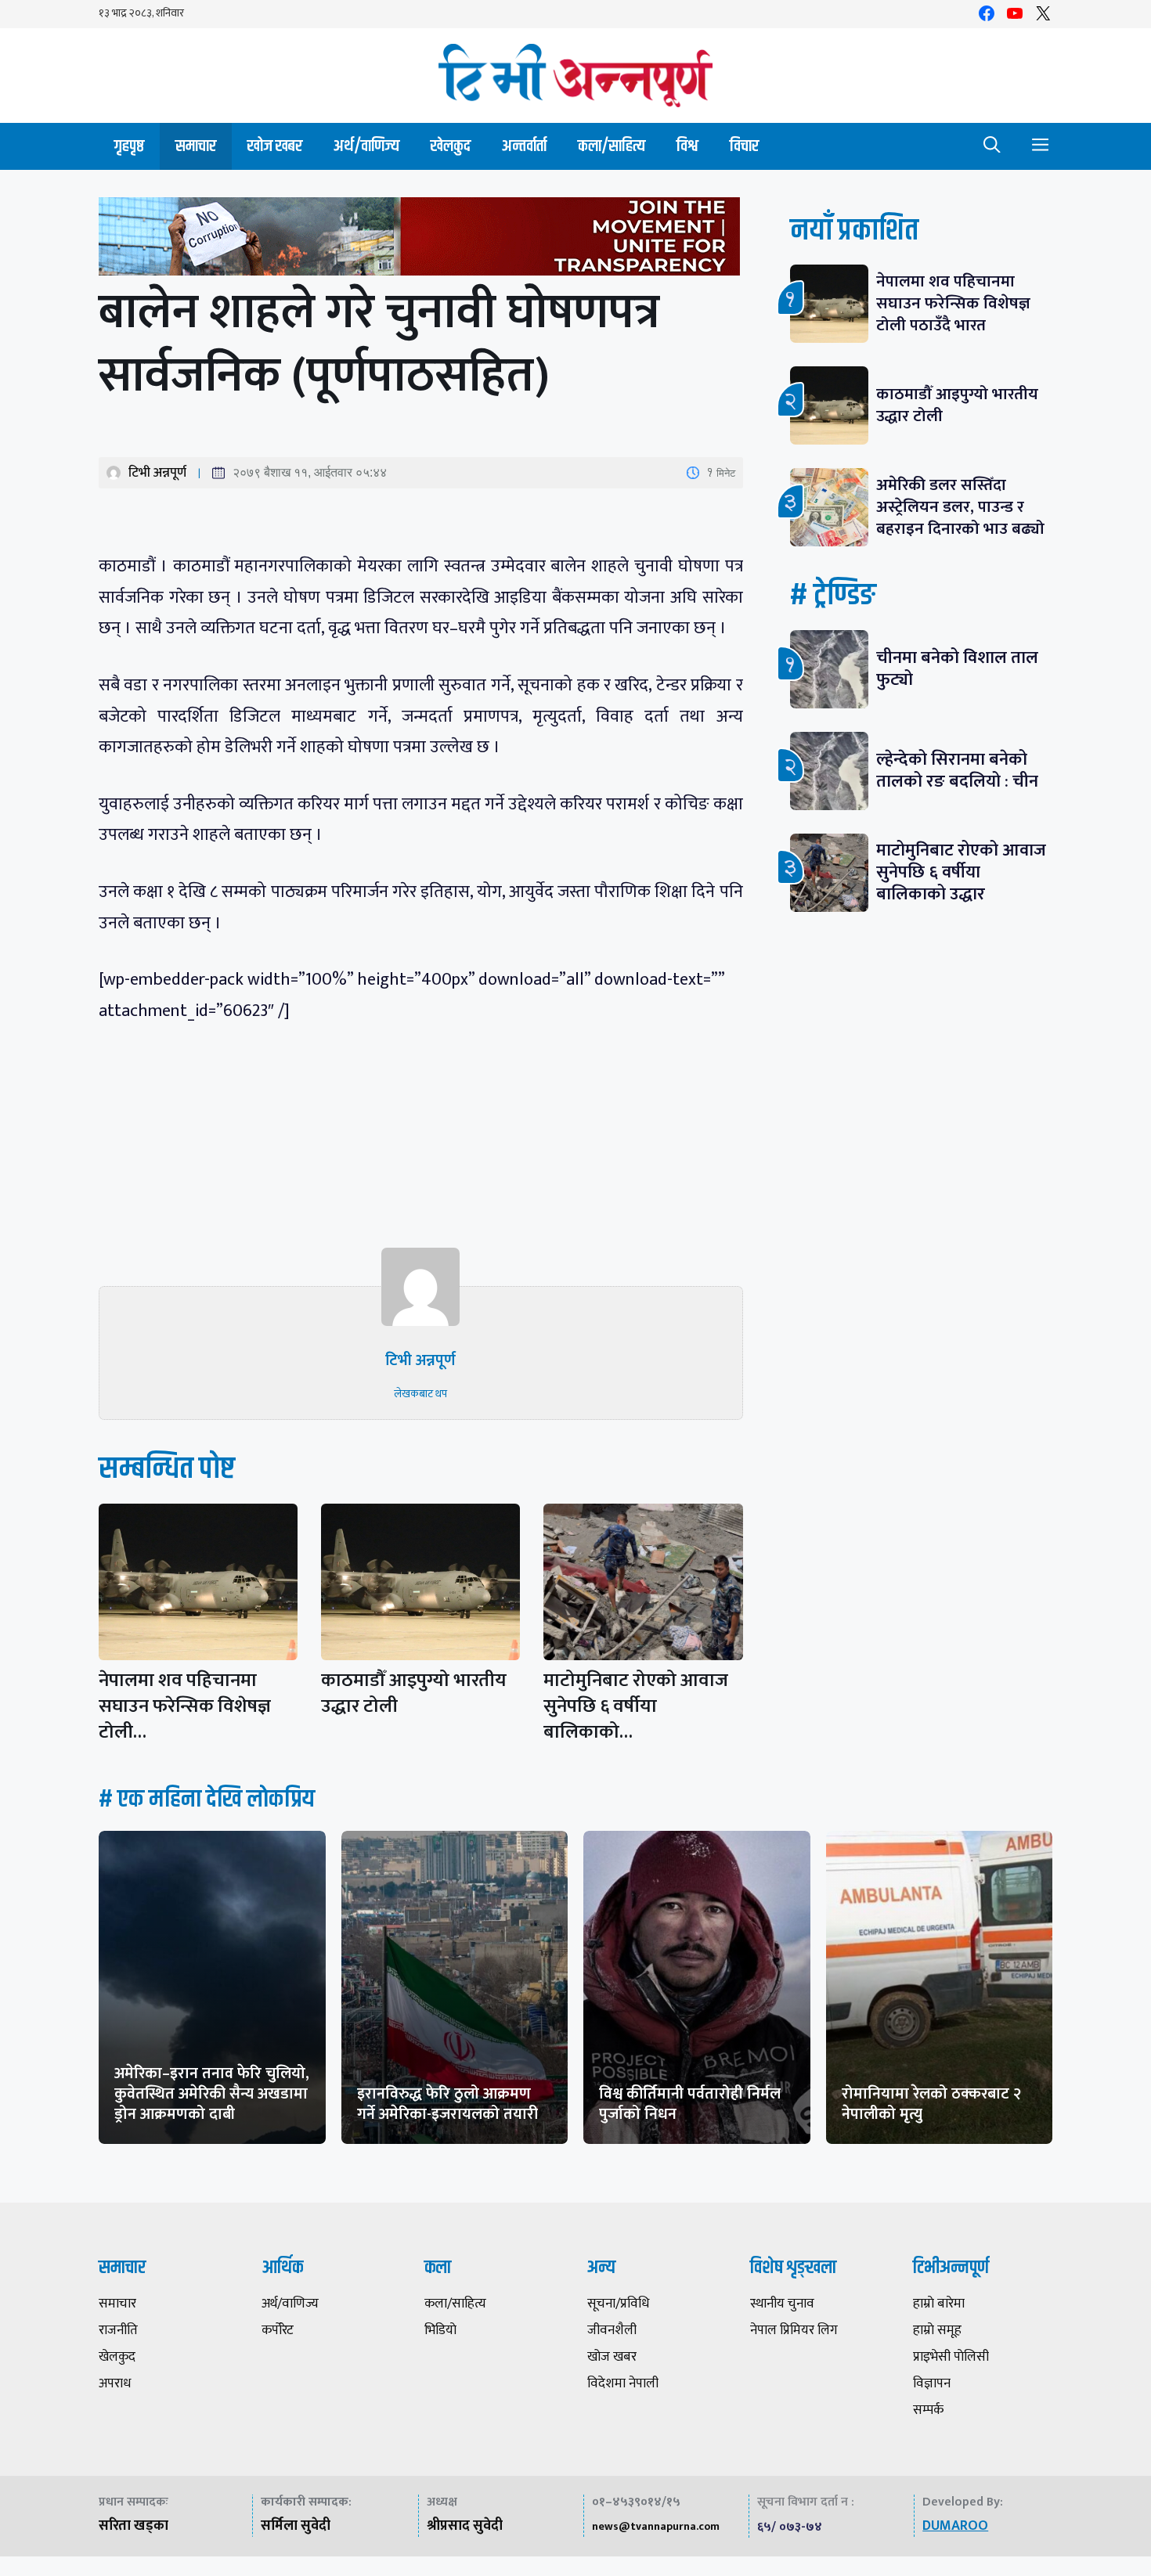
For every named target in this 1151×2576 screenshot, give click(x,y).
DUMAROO (955, 2526)
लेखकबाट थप (420, 1394)
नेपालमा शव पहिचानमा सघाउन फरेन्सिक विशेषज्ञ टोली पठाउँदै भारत (953, 303)
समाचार (196, 146)
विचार (744, 146)
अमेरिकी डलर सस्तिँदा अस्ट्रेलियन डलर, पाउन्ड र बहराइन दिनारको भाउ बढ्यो (960, 507)
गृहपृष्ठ (129, 146)
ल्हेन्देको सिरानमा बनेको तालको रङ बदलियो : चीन (957, 771)
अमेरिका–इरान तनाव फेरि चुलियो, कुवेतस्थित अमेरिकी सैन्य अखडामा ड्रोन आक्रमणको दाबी (212, 2094)
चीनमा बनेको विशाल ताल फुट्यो (957, 669)
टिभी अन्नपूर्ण (157, 473)
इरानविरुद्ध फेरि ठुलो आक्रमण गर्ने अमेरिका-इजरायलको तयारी (447, 2104)
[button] (992, 146)
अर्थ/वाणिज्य (366, 146)
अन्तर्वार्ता (524, 146)
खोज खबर (275, 146)
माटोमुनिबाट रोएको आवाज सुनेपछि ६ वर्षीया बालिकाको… (636, 1706)
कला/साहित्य (612, 146)
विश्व (687, 146)
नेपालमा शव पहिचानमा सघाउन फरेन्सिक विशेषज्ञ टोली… (185, 1706)
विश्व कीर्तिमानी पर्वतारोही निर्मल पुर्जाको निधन (690, 2104)
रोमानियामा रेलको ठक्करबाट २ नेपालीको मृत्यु (931, 2104)
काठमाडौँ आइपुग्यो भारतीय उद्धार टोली (414, 1693)
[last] (421, 240)
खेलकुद (451, 146)
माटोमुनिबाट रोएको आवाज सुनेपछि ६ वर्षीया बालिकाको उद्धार (961, 872)
